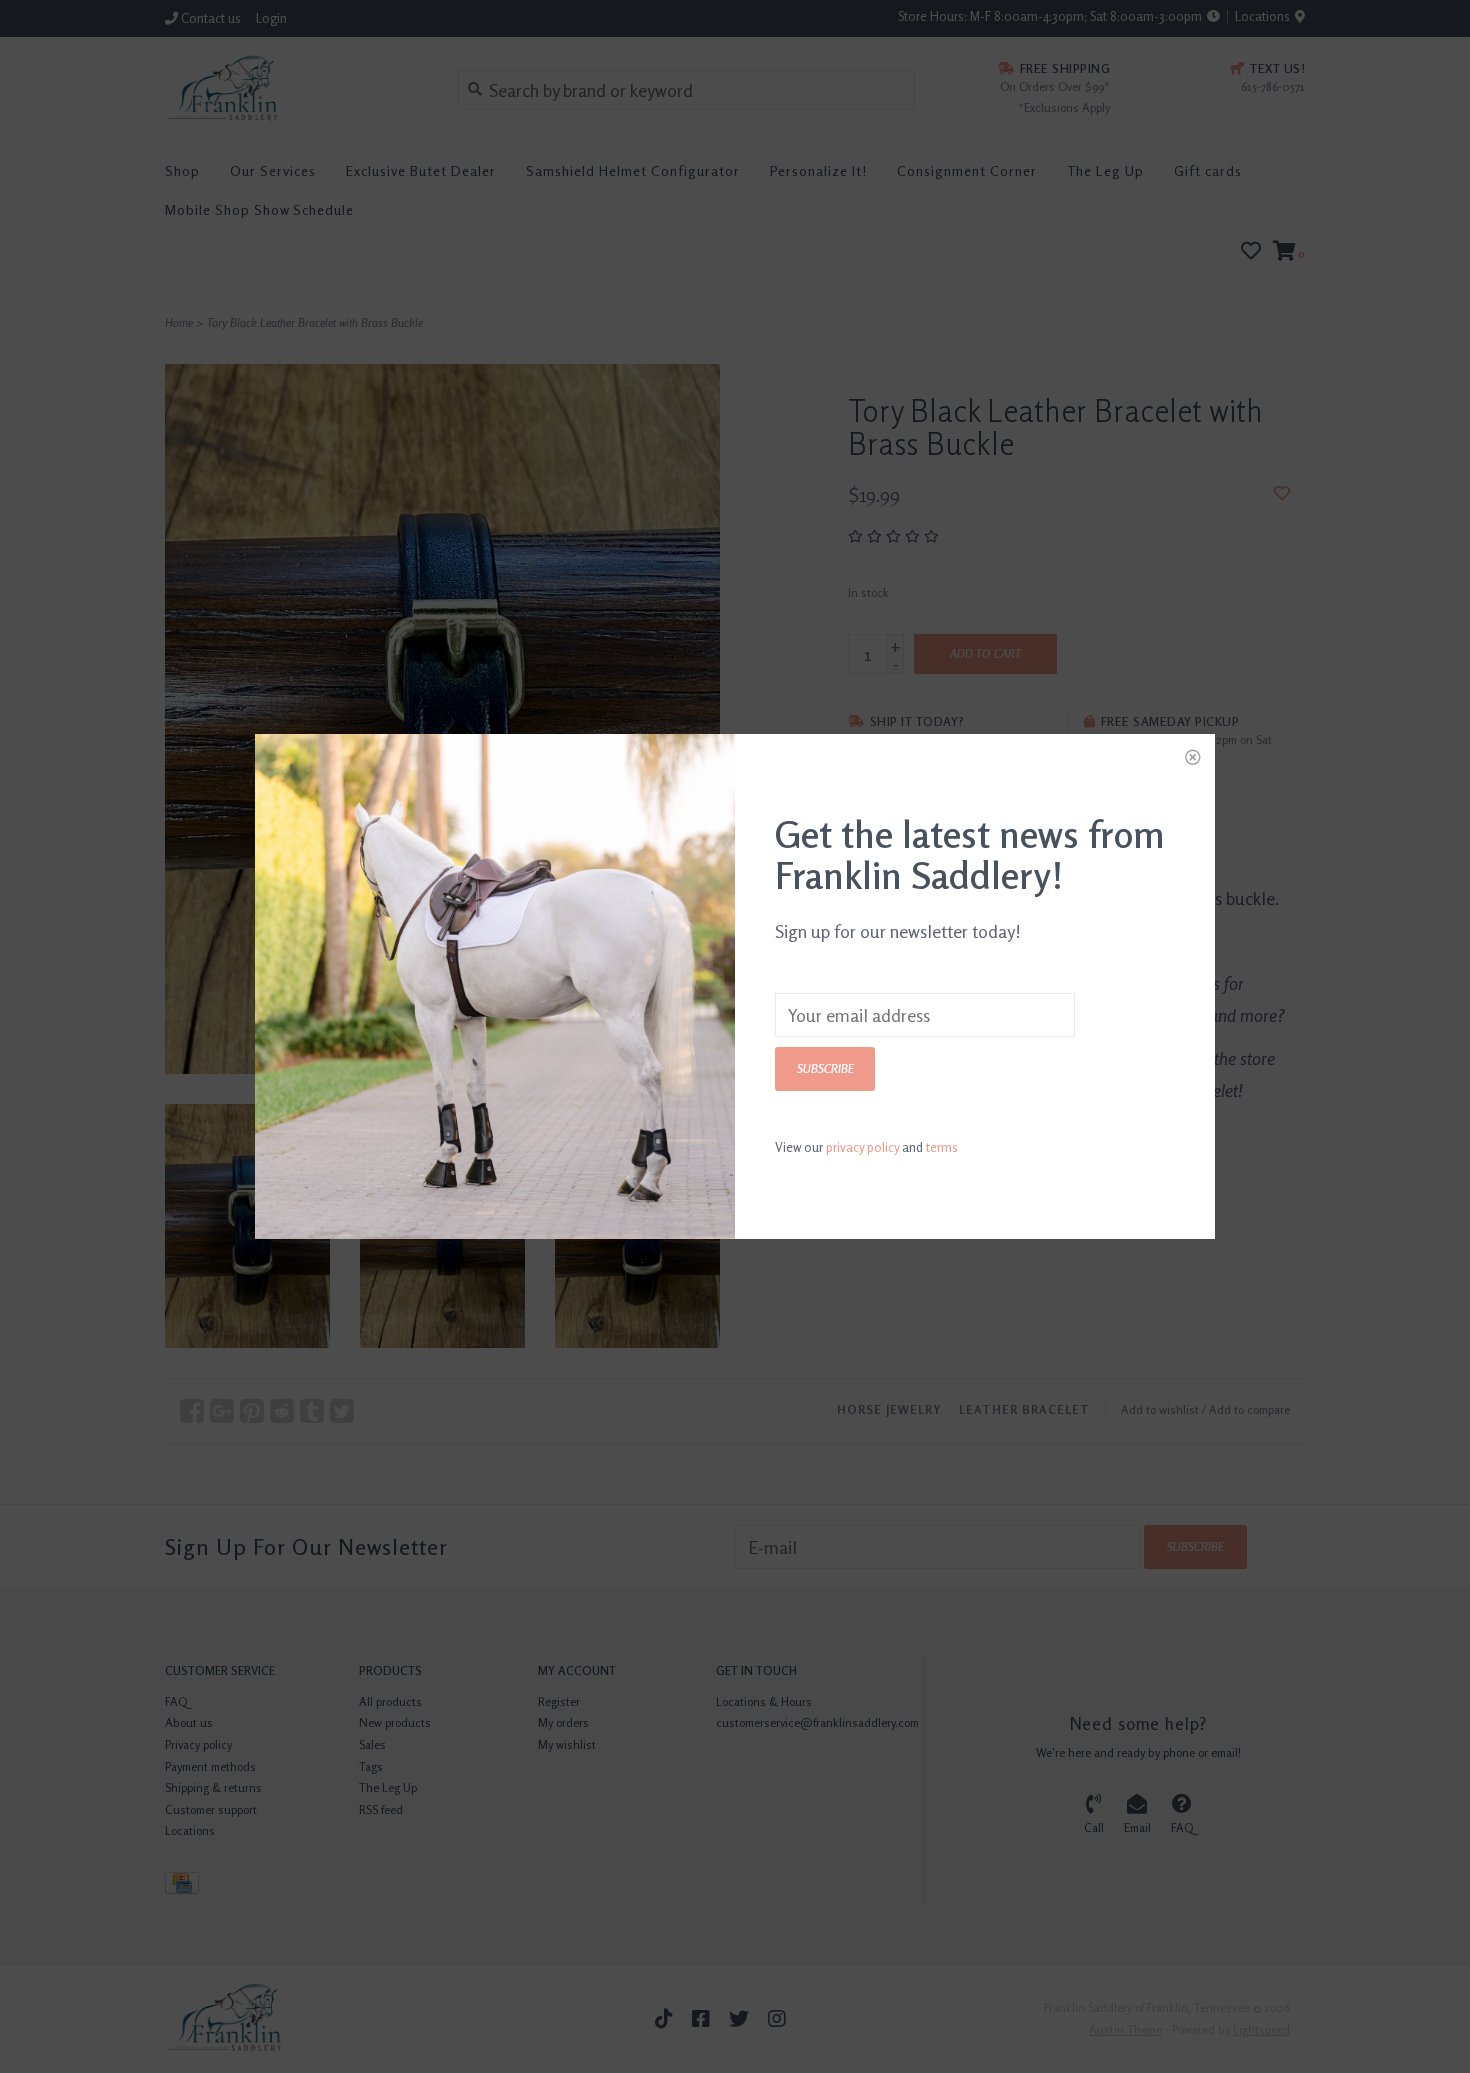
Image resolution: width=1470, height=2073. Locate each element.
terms (942, 1147)
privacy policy (862, 1147)
